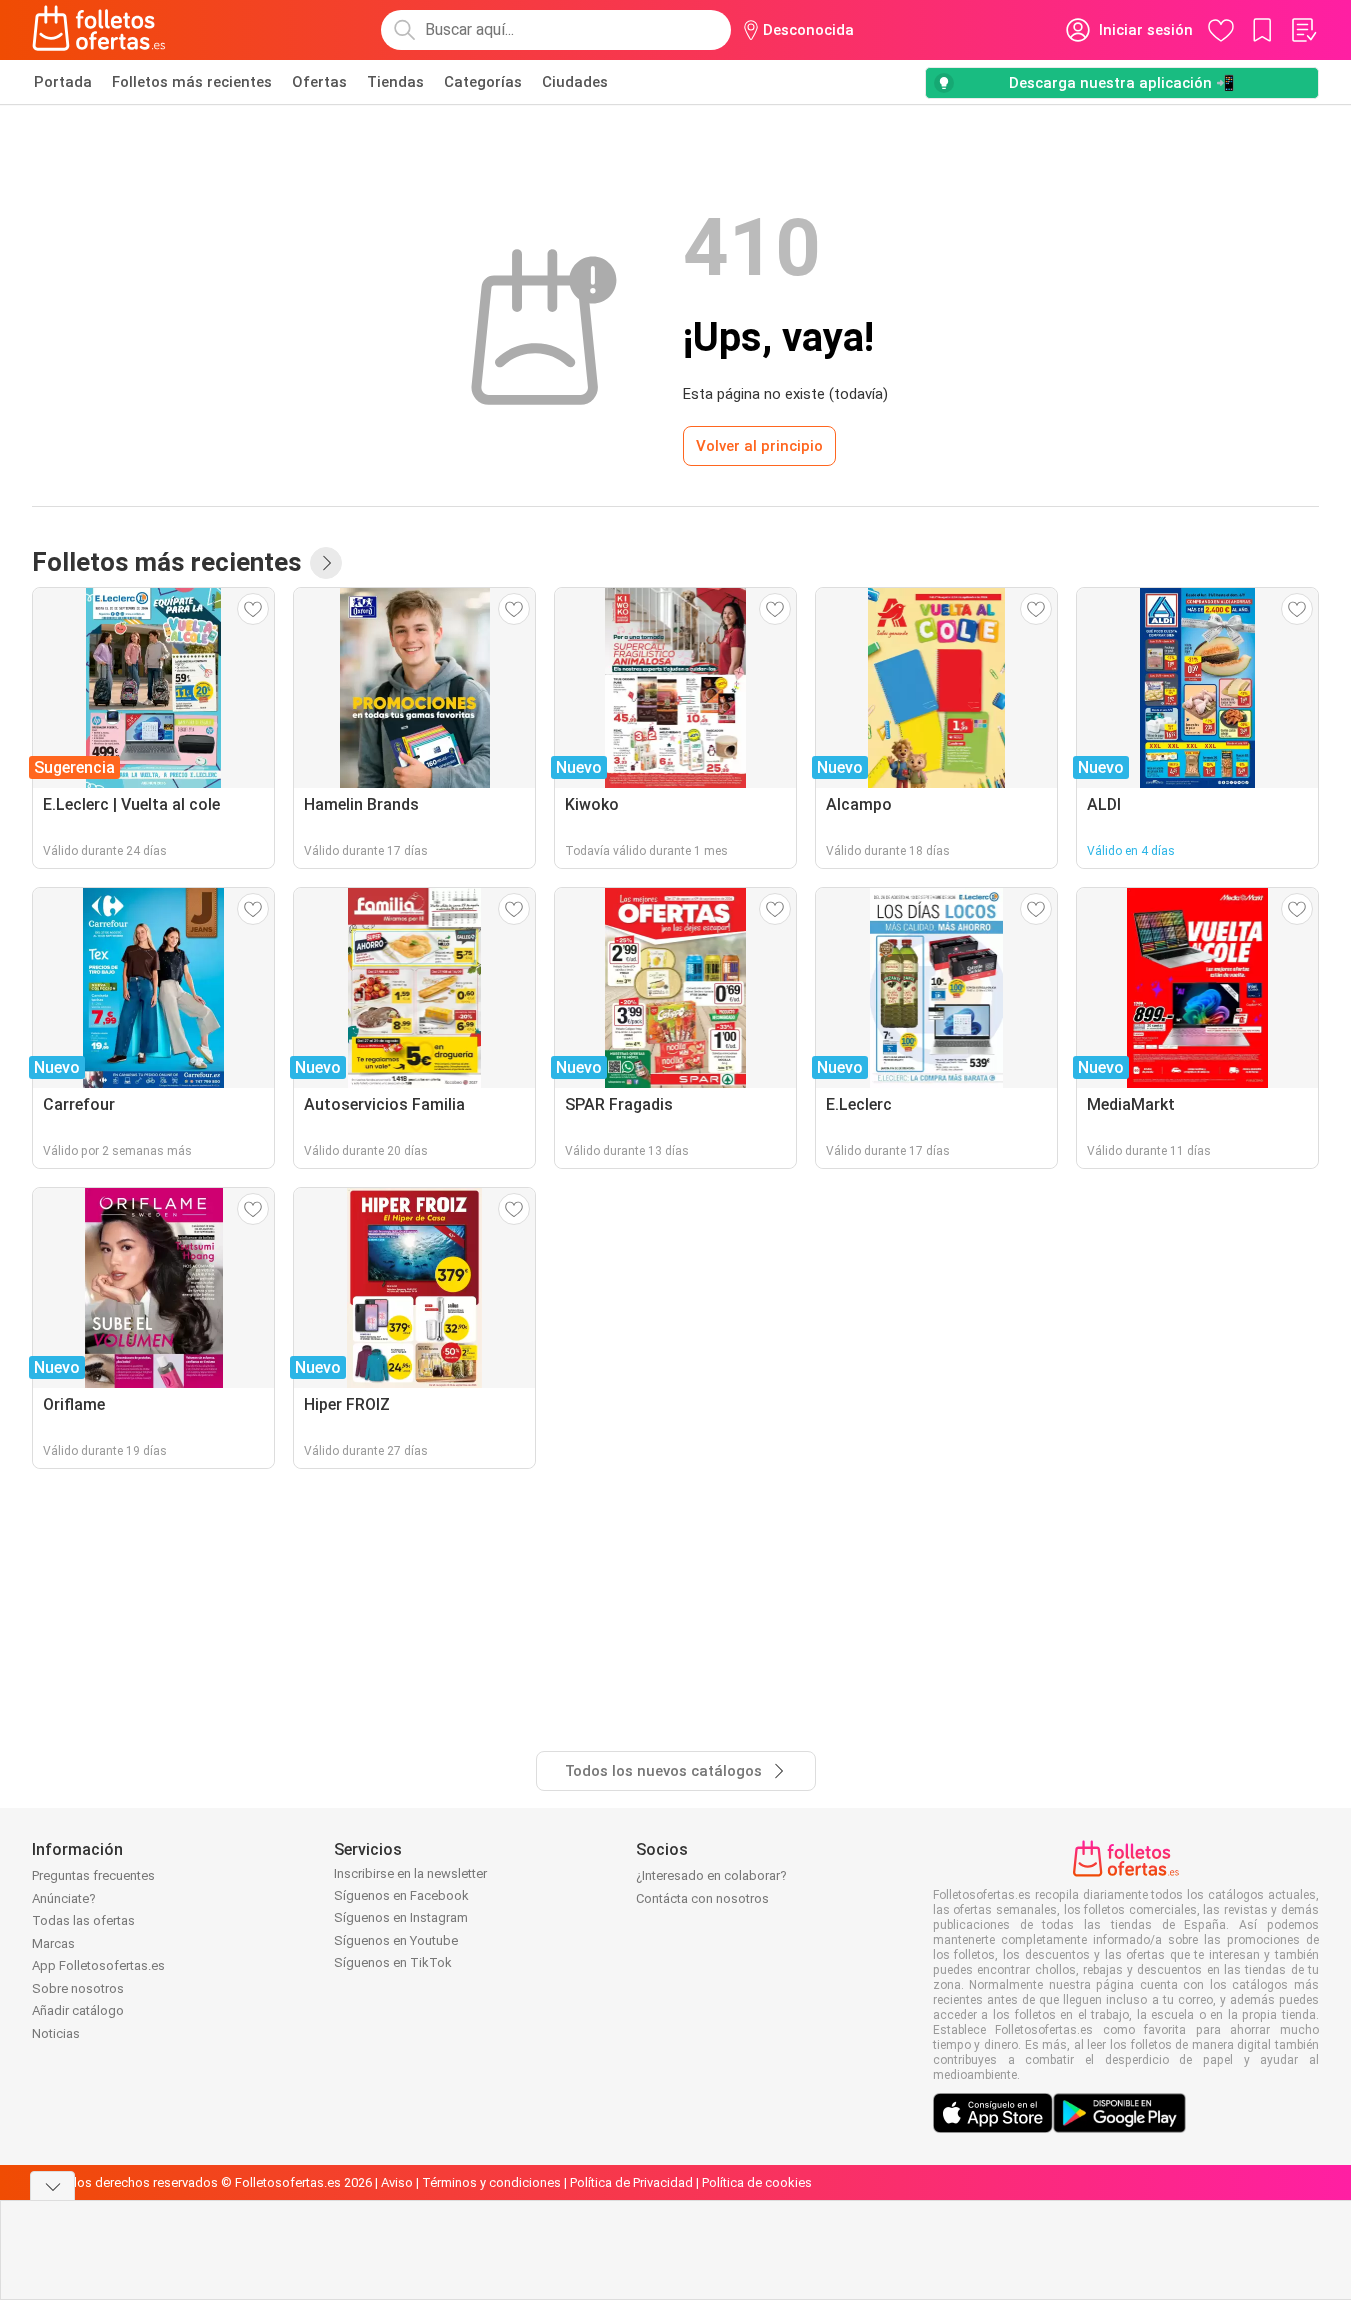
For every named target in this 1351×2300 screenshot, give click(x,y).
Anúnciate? (64, 1898)
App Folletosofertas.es (98, 1965)
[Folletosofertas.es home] (99, 30)
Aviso (397, 2182)
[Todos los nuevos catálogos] (326, 563)
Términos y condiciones (491, 2182)
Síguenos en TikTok (393, 1962)
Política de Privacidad (631, 2182)
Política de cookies (757, 2182)
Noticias (56, 2033)
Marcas (53, 1943)
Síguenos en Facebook (401, 1895)
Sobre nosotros (78, 1988)
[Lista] (1303, 30)
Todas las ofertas (83, 1920)
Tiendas (395, 82)
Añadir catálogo (78, 2010)
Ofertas (319, 82)
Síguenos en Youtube (396, 1940)
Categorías (483, 82)
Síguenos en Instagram (401, 1917)
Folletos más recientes (192, 82)
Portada (63, 82)
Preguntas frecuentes (93, 1875)
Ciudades (575, 82)
